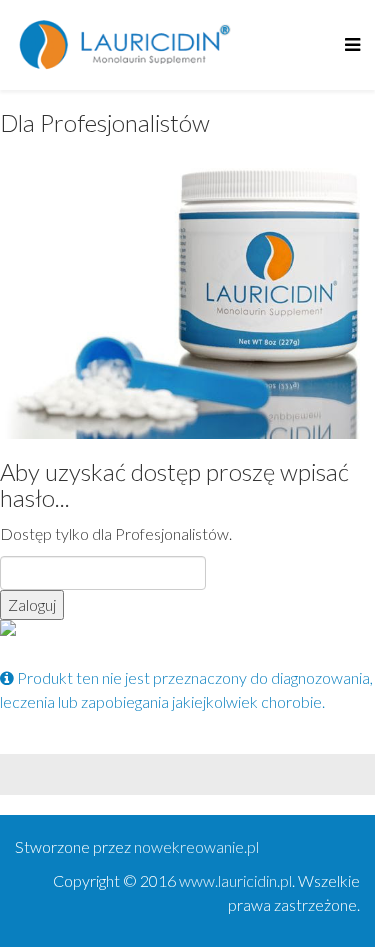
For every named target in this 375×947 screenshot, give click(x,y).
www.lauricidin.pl (235, 880)
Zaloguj (32, 604)
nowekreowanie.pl (196, 846)
